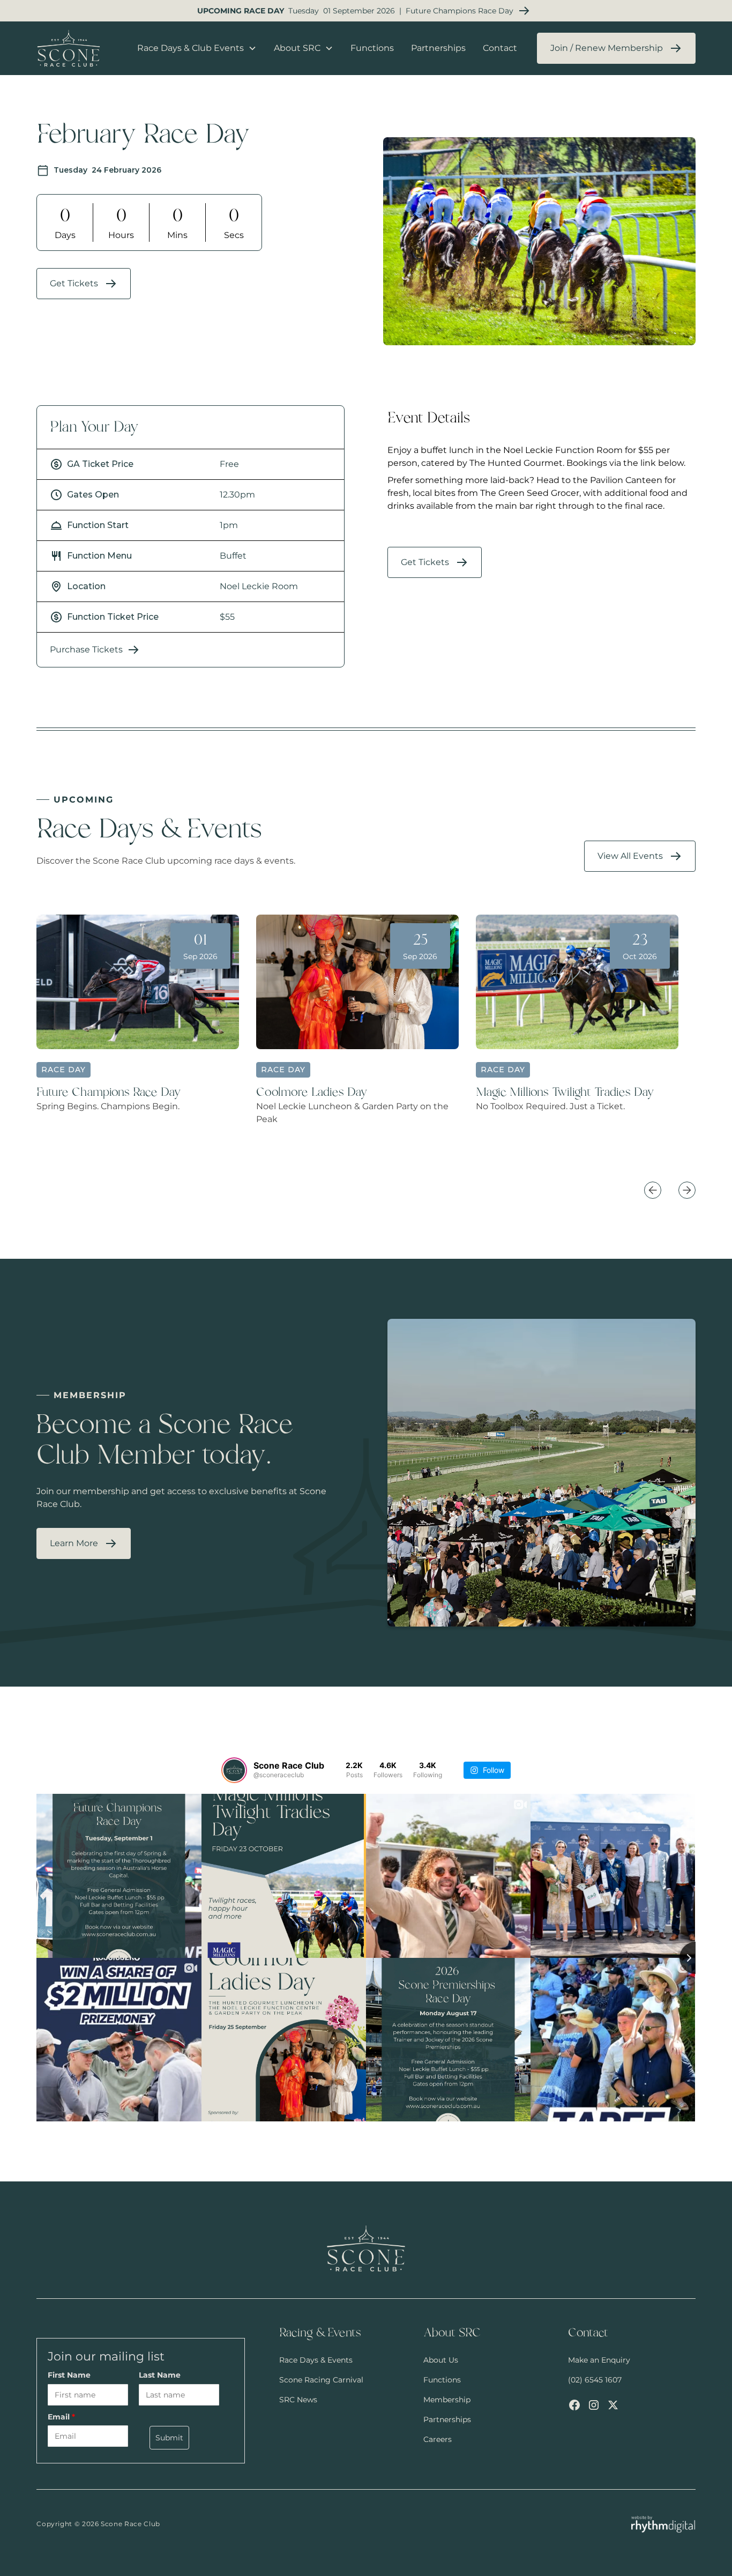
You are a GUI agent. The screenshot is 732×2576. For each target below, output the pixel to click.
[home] (77, 48)
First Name (69, 2375)
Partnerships (438, 48)
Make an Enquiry (599, 2360)
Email (61, 2417)
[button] (197, 48)
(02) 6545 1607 (595, 2380)
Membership (447, 2400)
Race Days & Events (316, 2360)
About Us (441, 2360)
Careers (438, 2439)
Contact (500, 48)
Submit (169, 2438)
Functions (372, 48)
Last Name (160, 2375)
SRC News (298, 2400)
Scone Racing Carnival (321, 2380)
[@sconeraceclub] (234, 1770)
